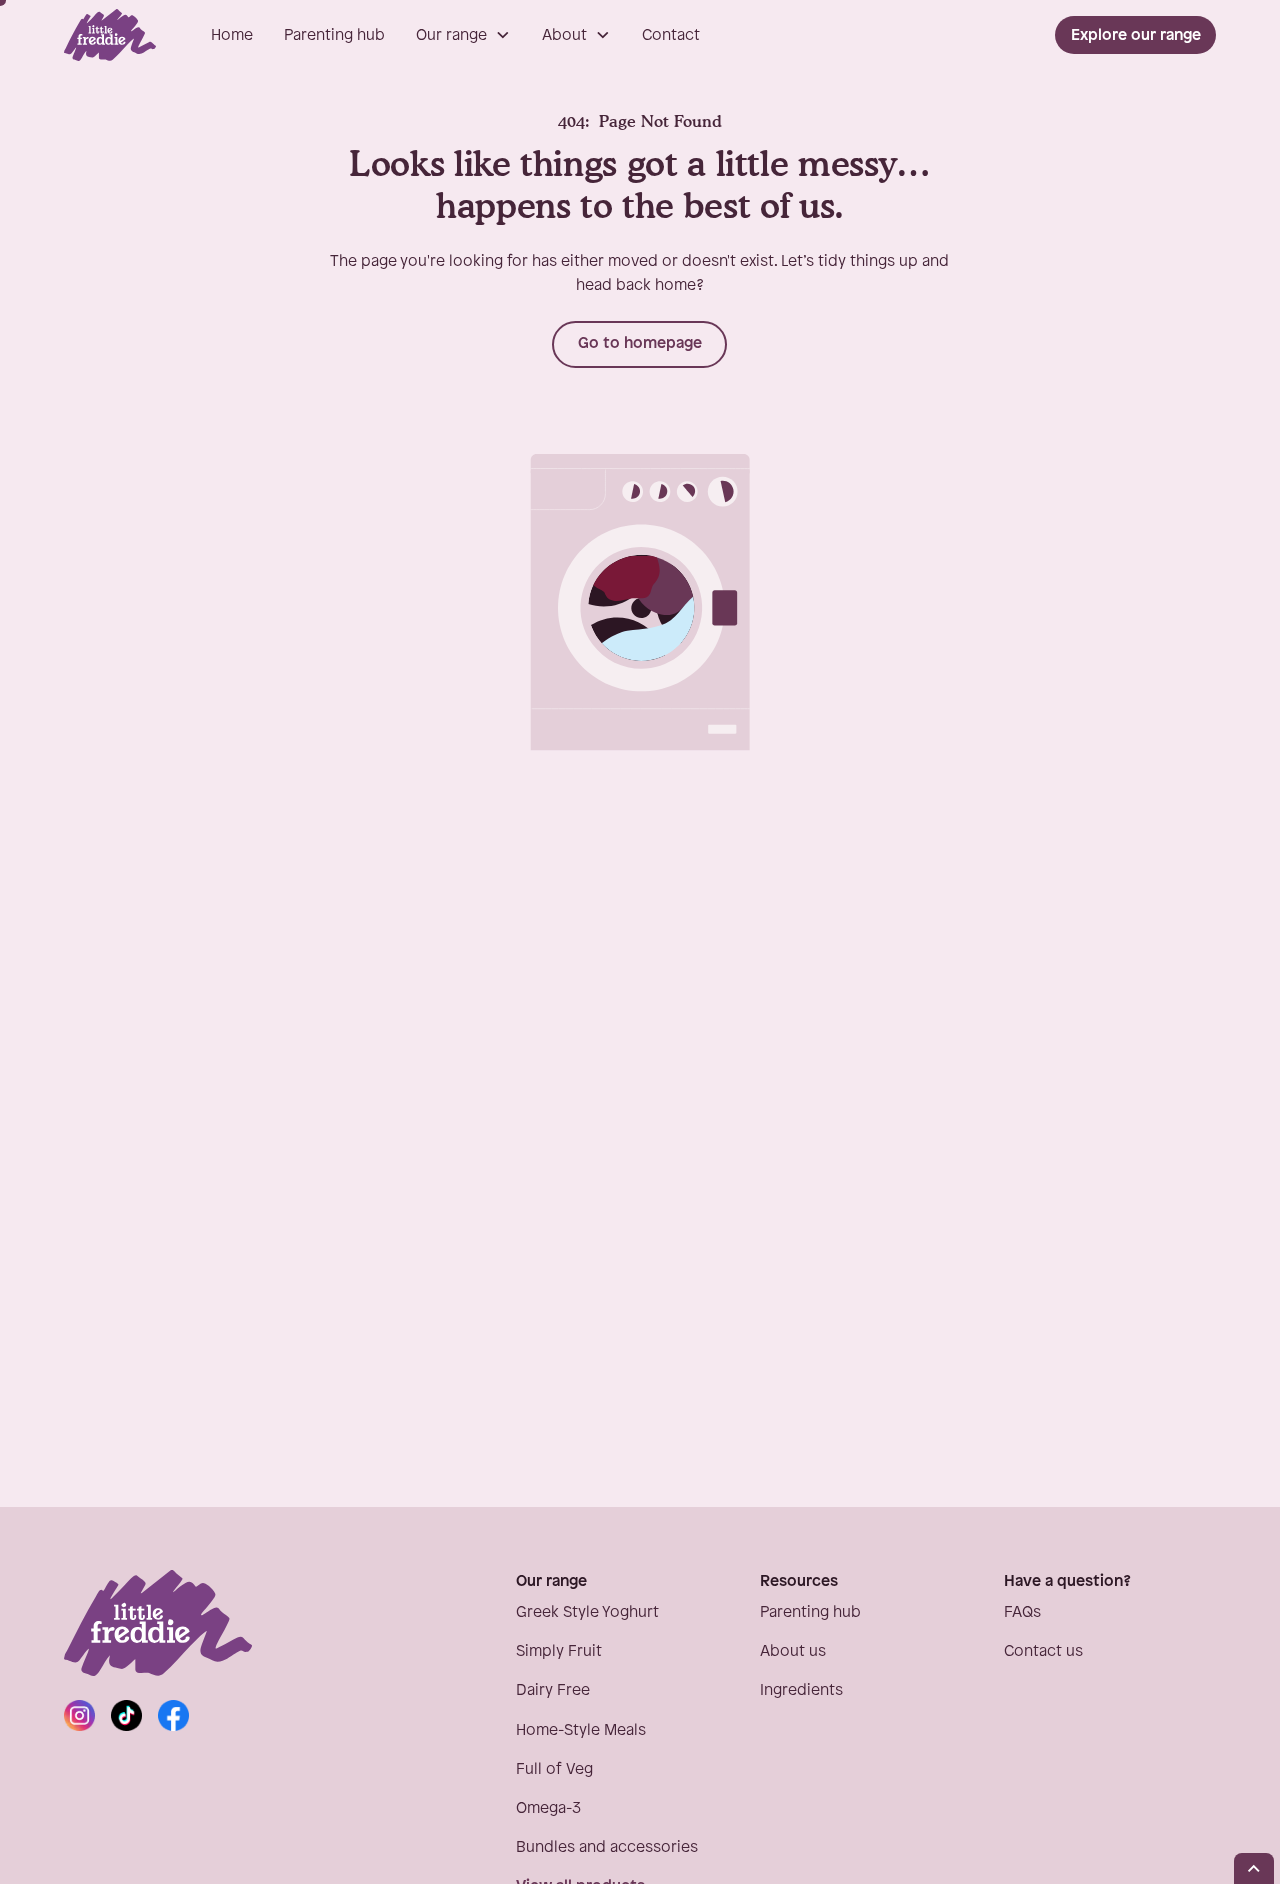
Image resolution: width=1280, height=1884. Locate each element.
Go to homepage (640, 343)
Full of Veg (554, 1769)
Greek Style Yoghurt (587, 1612)
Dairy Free (553, 1690)
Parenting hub (334, 35)
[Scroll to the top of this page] (1253, 1868)
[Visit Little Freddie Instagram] (79, 1715)
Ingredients (801, 1690)
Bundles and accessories (607, 1847)
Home (232, 35)
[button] (464, 35)
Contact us (1043, 1651)
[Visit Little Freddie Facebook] (173, 1715)
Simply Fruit (559, 1651)
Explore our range (1136, 35)
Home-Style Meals (581, 1730)
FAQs (1022, 1612)
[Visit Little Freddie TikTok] (126, 1715)
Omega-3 (548, 1808)
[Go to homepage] (110, 35)
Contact (671, 35)
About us (793, 1651)
